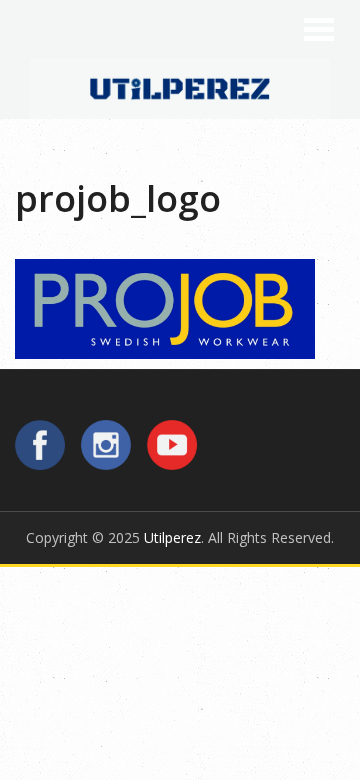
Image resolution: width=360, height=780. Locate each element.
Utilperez (172, 537)
